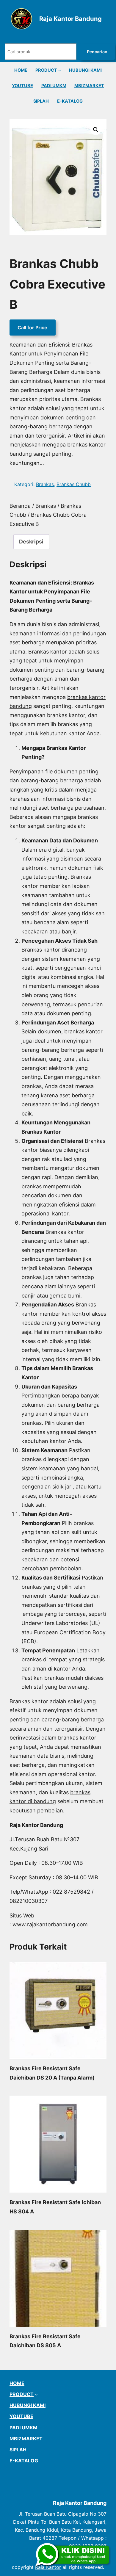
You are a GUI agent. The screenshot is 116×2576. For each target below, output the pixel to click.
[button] (96, 130)
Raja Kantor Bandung (70, 19)
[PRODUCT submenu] (60, 70)
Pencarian (97, 52)
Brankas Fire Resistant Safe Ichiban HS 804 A (55, 2207)
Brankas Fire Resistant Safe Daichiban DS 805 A (45, 2341)
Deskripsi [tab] (31, 542)
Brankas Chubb (74, 484)
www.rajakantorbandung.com (50, 1924)
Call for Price (32, 328)
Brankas (45, 484)
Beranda (20, 506)
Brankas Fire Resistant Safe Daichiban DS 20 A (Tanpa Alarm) (52, 2073)
